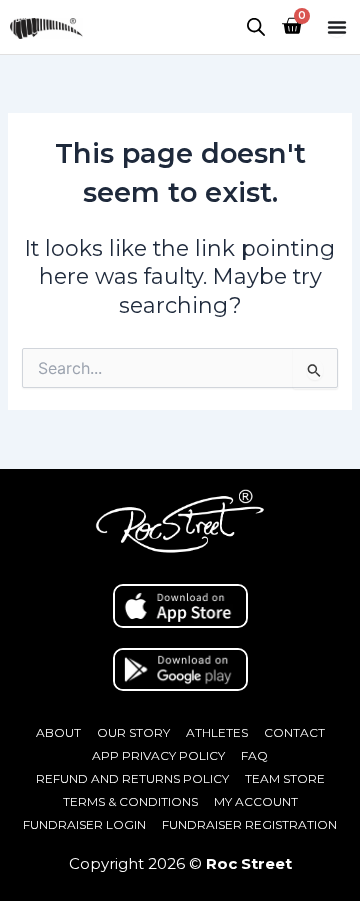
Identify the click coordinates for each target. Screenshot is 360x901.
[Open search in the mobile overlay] (256, 27)
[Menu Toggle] (337, 27)
